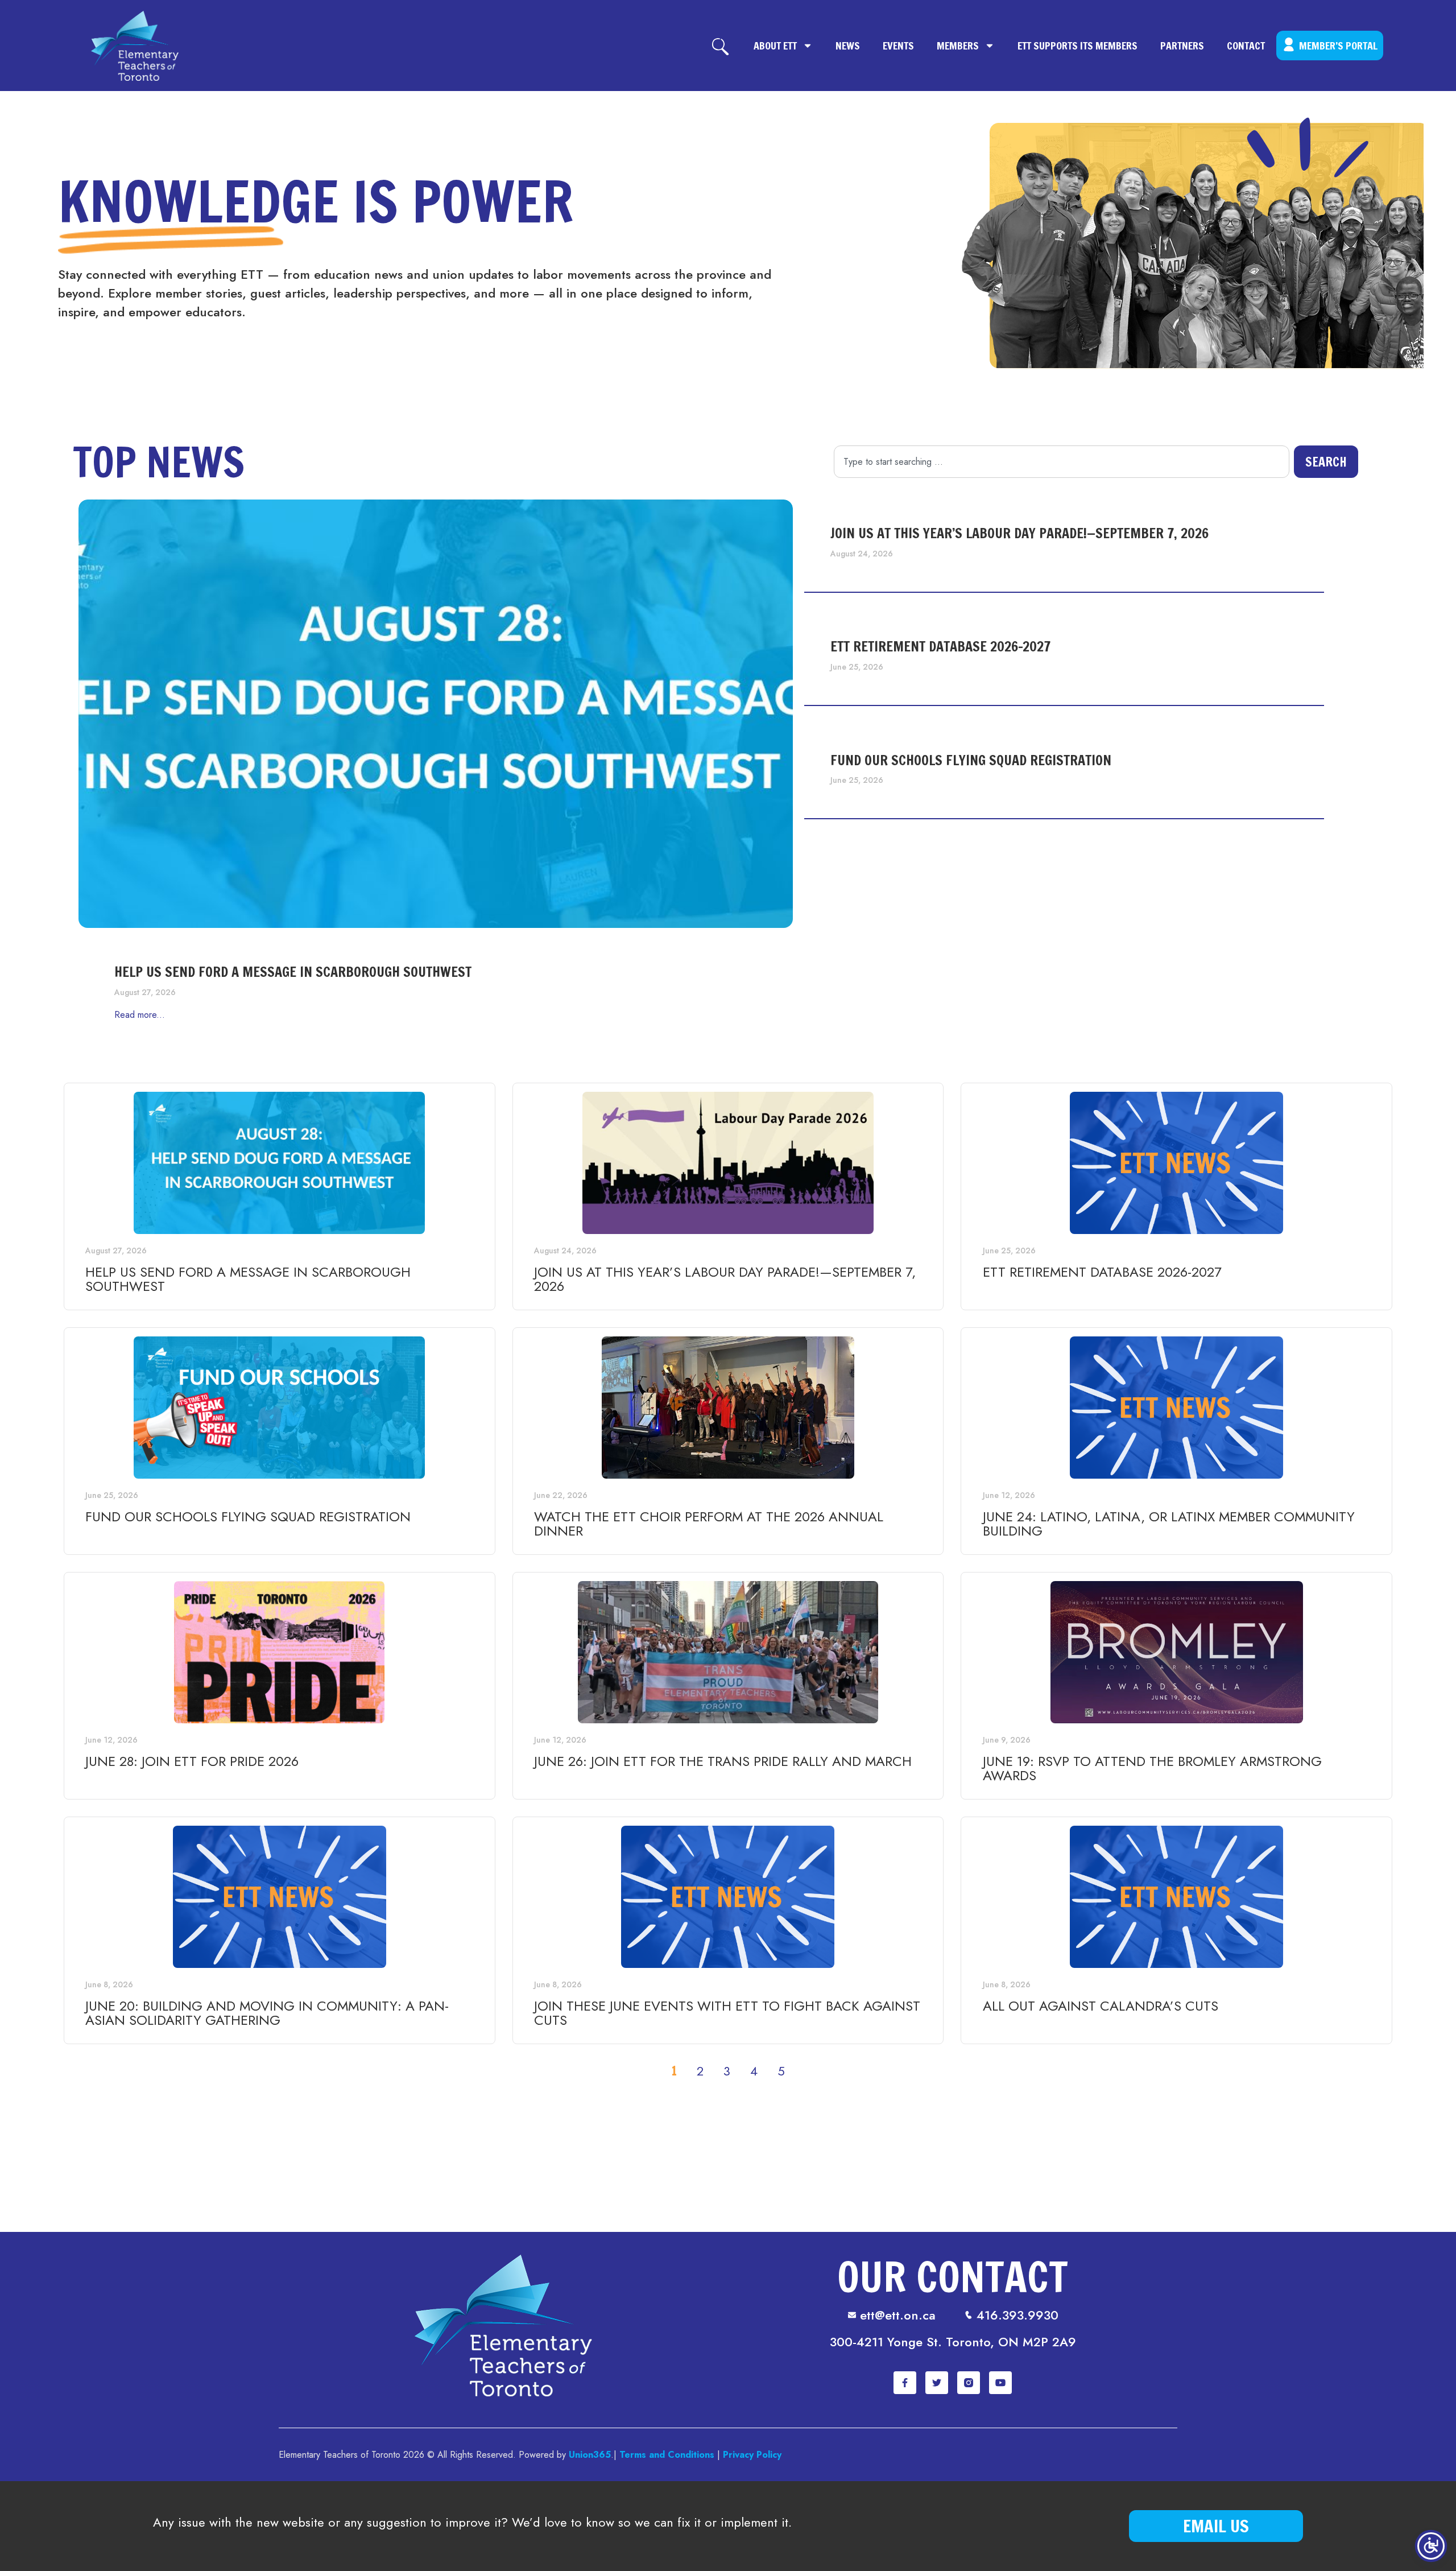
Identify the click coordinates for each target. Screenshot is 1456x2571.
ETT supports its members (1077, 46)
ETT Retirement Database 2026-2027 (941, 646)
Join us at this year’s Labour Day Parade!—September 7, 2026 (1019, 533)
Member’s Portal (1338, 46)
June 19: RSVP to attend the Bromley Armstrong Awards (1152, 1768)
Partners (1182, 46)
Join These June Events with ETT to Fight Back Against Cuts (727, 2013)
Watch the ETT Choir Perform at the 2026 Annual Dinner (709, 1524)
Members (958, 46)
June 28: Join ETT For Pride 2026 (192, 1761)
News (848, 46)
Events (898, 46)
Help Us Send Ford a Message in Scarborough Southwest (293, 972)
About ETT (775, 46)
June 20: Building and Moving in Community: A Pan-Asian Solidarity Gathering (267, 2013)
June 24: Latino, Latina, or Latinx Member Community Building (1169, 1524)
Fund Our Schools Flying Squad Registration (971, 760)
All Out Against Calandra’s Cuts (1101, 2006)
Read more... (140, 1015)
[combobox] (1062, 462)
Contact (1246, 46)
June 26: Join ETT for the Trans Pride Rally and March (723, 1761)
